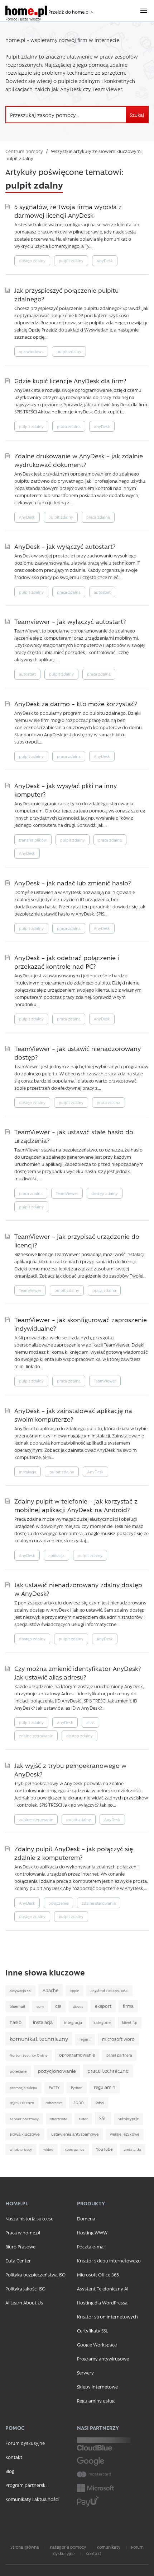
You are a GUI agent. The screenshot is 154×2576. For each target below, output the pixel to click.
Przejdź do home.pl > (71, 12)
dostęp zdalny (32, 261)
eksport (103, 2006)
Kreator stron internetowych (107, 2316)
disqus (78, 2006)
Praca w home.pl (23, 2232)
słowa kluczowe (25, 2134)
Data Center (18, 2260)
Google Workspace (97, 2345)
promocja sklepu (23, 2088)
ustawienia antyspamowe (75, 2134)
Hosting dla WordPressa (102, 2302)
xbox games (75, 2149)
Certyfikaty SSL (92, 2331)
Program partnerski (26, 2485)
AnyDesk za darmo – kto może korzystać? (76, 703)
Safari (100, 2103)
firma (128, 2006)
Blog (10, 2471)
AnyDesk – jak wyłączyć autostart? (65, 546)
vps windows (31, 351)
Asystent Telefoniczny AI (103, 2288)
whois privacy (21, 2149)
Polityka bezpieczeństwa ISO (35, 2274)
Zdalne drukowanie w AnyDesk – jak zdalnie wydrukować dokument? (79, 460)
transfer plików (33, 840)
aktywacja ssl (20, 1991)
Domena (86, 2218)
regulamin (105, 2087)
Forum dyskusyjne (25, 2443)
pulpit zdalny (71, 261)
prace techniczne (108, 2071)
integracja (73, 2023)
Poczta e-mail (91, 2246)
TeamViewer (67, 1193)
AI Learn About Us (24, 2302)
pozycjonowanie (57, 2071)
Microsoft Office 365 (98, 2274)
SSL (103, 2118)
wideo (48, 2149)
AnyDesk (105, 261)
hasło (16, 2022)
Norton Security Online (29, 2055)
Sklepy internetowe (97, 2387)
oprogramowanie (77, 2055)
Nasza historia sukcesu (30, 2218)
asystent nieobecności (109, 1991)
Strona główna (25, 2547)
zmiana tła (132, 2149)
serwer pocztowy (24, 2119)
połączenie (58, 1903)
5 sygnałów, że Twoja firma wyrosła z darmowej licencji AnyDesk (68, 211)
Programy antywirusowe (103, 2359)
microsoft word (118, 2039)
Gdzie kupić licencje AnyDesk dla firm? (70, 381)
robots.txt (54, 2103)
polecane (18, 2071)
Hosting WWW (92, 2232)
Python (77, 2088)
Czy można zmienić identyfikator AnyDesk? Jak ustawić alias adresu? (78, 1672)
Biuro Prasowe (20, 2246)
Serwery (85, 2373)
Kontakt (14, 2457)
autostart (102, 592)
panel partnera (119, 2055)
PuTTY (54, 2088)
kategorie (102, 2023)
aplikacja (56, 1555)
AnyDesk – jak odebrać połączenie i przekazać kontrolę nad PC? (67, 962)
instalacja (28, 1472)
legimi (85, 2039)
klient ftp (130, 2023)
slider (83, 2119)
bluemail (17, 2006)
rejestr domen (22, 2103)
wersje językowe (125, 2134)
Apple (74, 1991)
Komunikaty (109, 2547)
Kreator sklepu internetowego (109, 2260)
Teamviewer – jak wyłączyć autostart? (70, 621)
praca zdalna (69, 427)
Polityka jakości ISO (25, 2288)
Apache (50, 1990)
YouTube (104, 2149)
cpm (40, 2006)
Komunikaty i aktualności (32, 2499)
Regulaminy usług (96, 2401)
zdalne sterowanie (36, 1736)
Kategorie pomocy (68, 2547)
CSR (58, 2006)
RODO (79, 2103)
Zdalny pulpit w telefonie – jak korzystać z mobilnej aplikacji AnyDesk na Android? (76, 1505)
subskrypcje (129, 2119)
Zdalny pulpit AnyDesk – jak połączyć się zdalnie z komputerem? (74, 1853)
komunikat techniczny (39, 2038)
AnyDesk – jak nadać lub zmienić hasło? (73, 883)
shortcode (59, 2119)
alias (90, 1722)
